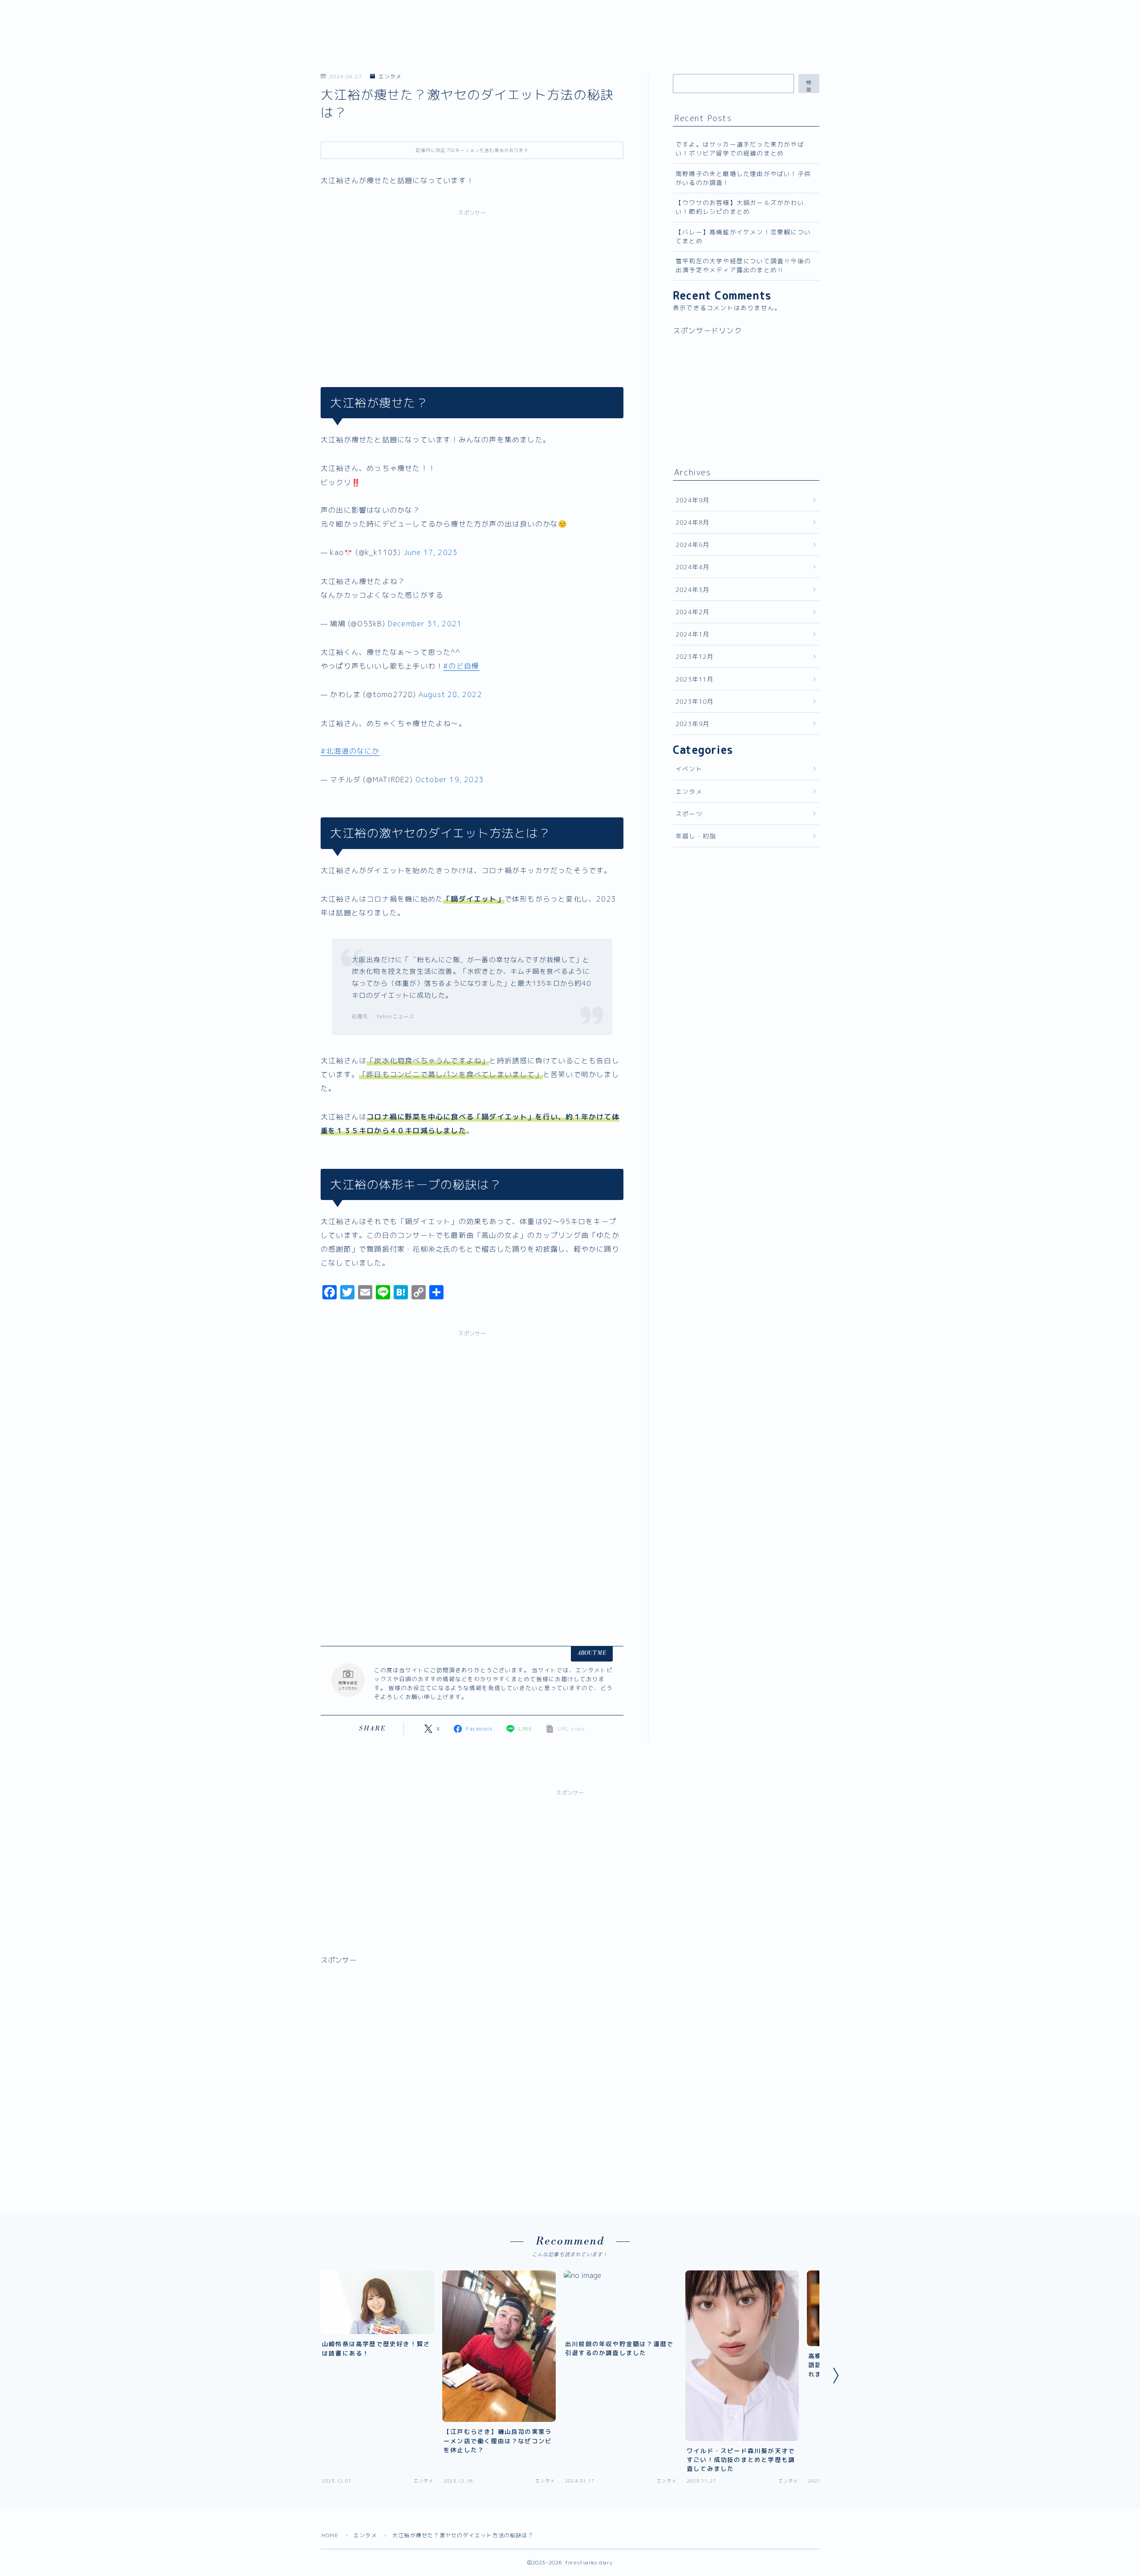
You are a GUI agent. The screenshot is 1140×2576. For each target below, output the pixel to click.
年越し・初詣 (696, 836)
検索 (809, 86)
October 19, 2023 (450, 780)
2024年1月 (692, 634)
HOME (330, 2535)
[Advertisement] (472, 289)
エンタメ (390, 76)
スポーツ (689, 814)
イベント (689, 769)
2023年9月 (692, 724)
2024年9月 (692, 500)
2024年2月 (692, 612)
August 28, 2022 (450, 694)
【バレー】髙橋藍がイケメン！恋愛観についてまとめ (743, 236)
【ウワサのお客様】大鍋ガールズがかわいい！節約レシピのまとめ (740, 207)
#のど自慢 (461, 666)
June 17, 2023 (431, 552)
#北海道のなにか (350, 751)
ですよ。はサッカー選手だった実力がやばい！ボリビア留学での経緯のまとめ (740, 149)
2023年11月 (695, 679)
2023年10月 (695, 701)
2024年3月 (692, 590)
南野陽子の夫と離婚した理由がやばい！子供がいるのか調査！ (743, 178)
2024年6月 (692, 545)
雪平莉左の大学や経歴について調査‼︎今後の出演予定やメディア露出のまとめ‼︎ (743, 265)
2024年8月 (692, 522)
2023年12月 (695, 656)
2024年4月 (692, 567)
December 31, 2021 (425, 624)
